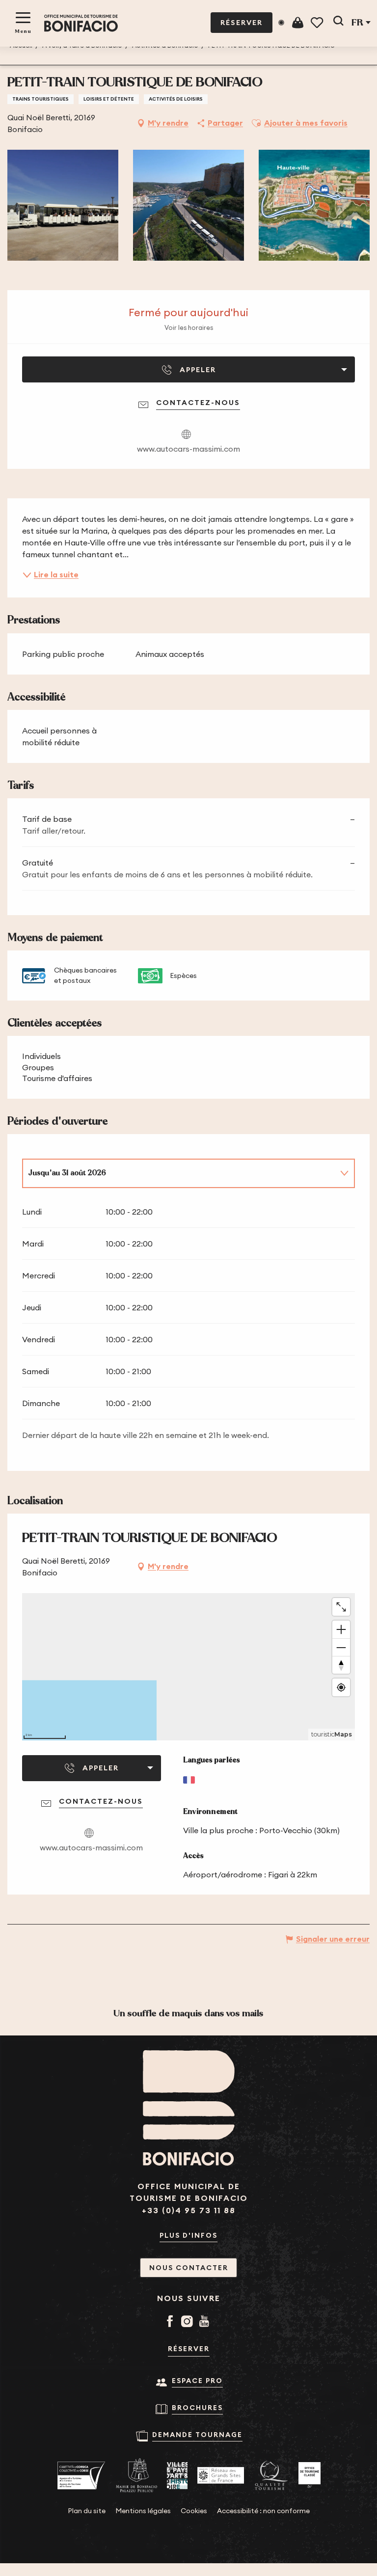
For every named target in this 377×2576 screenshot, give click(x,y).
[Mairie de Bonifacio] (136, 2475)
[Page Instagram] (189, 2322)
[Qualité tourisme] (271, 2476)
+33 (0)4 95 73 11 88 (189, 2210)
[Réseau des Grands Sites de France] (221, 2475)
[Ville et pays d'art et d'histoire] (177, 2476)
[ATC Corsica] (81, 2476)
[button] (338, 23)
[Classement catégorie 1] (310, 2475)
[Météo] (281, 23)
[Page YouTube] (206, 2322)
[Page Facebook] (172, 2322)
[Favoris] (318, 23)
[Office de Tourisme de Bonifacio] (81, 23)
